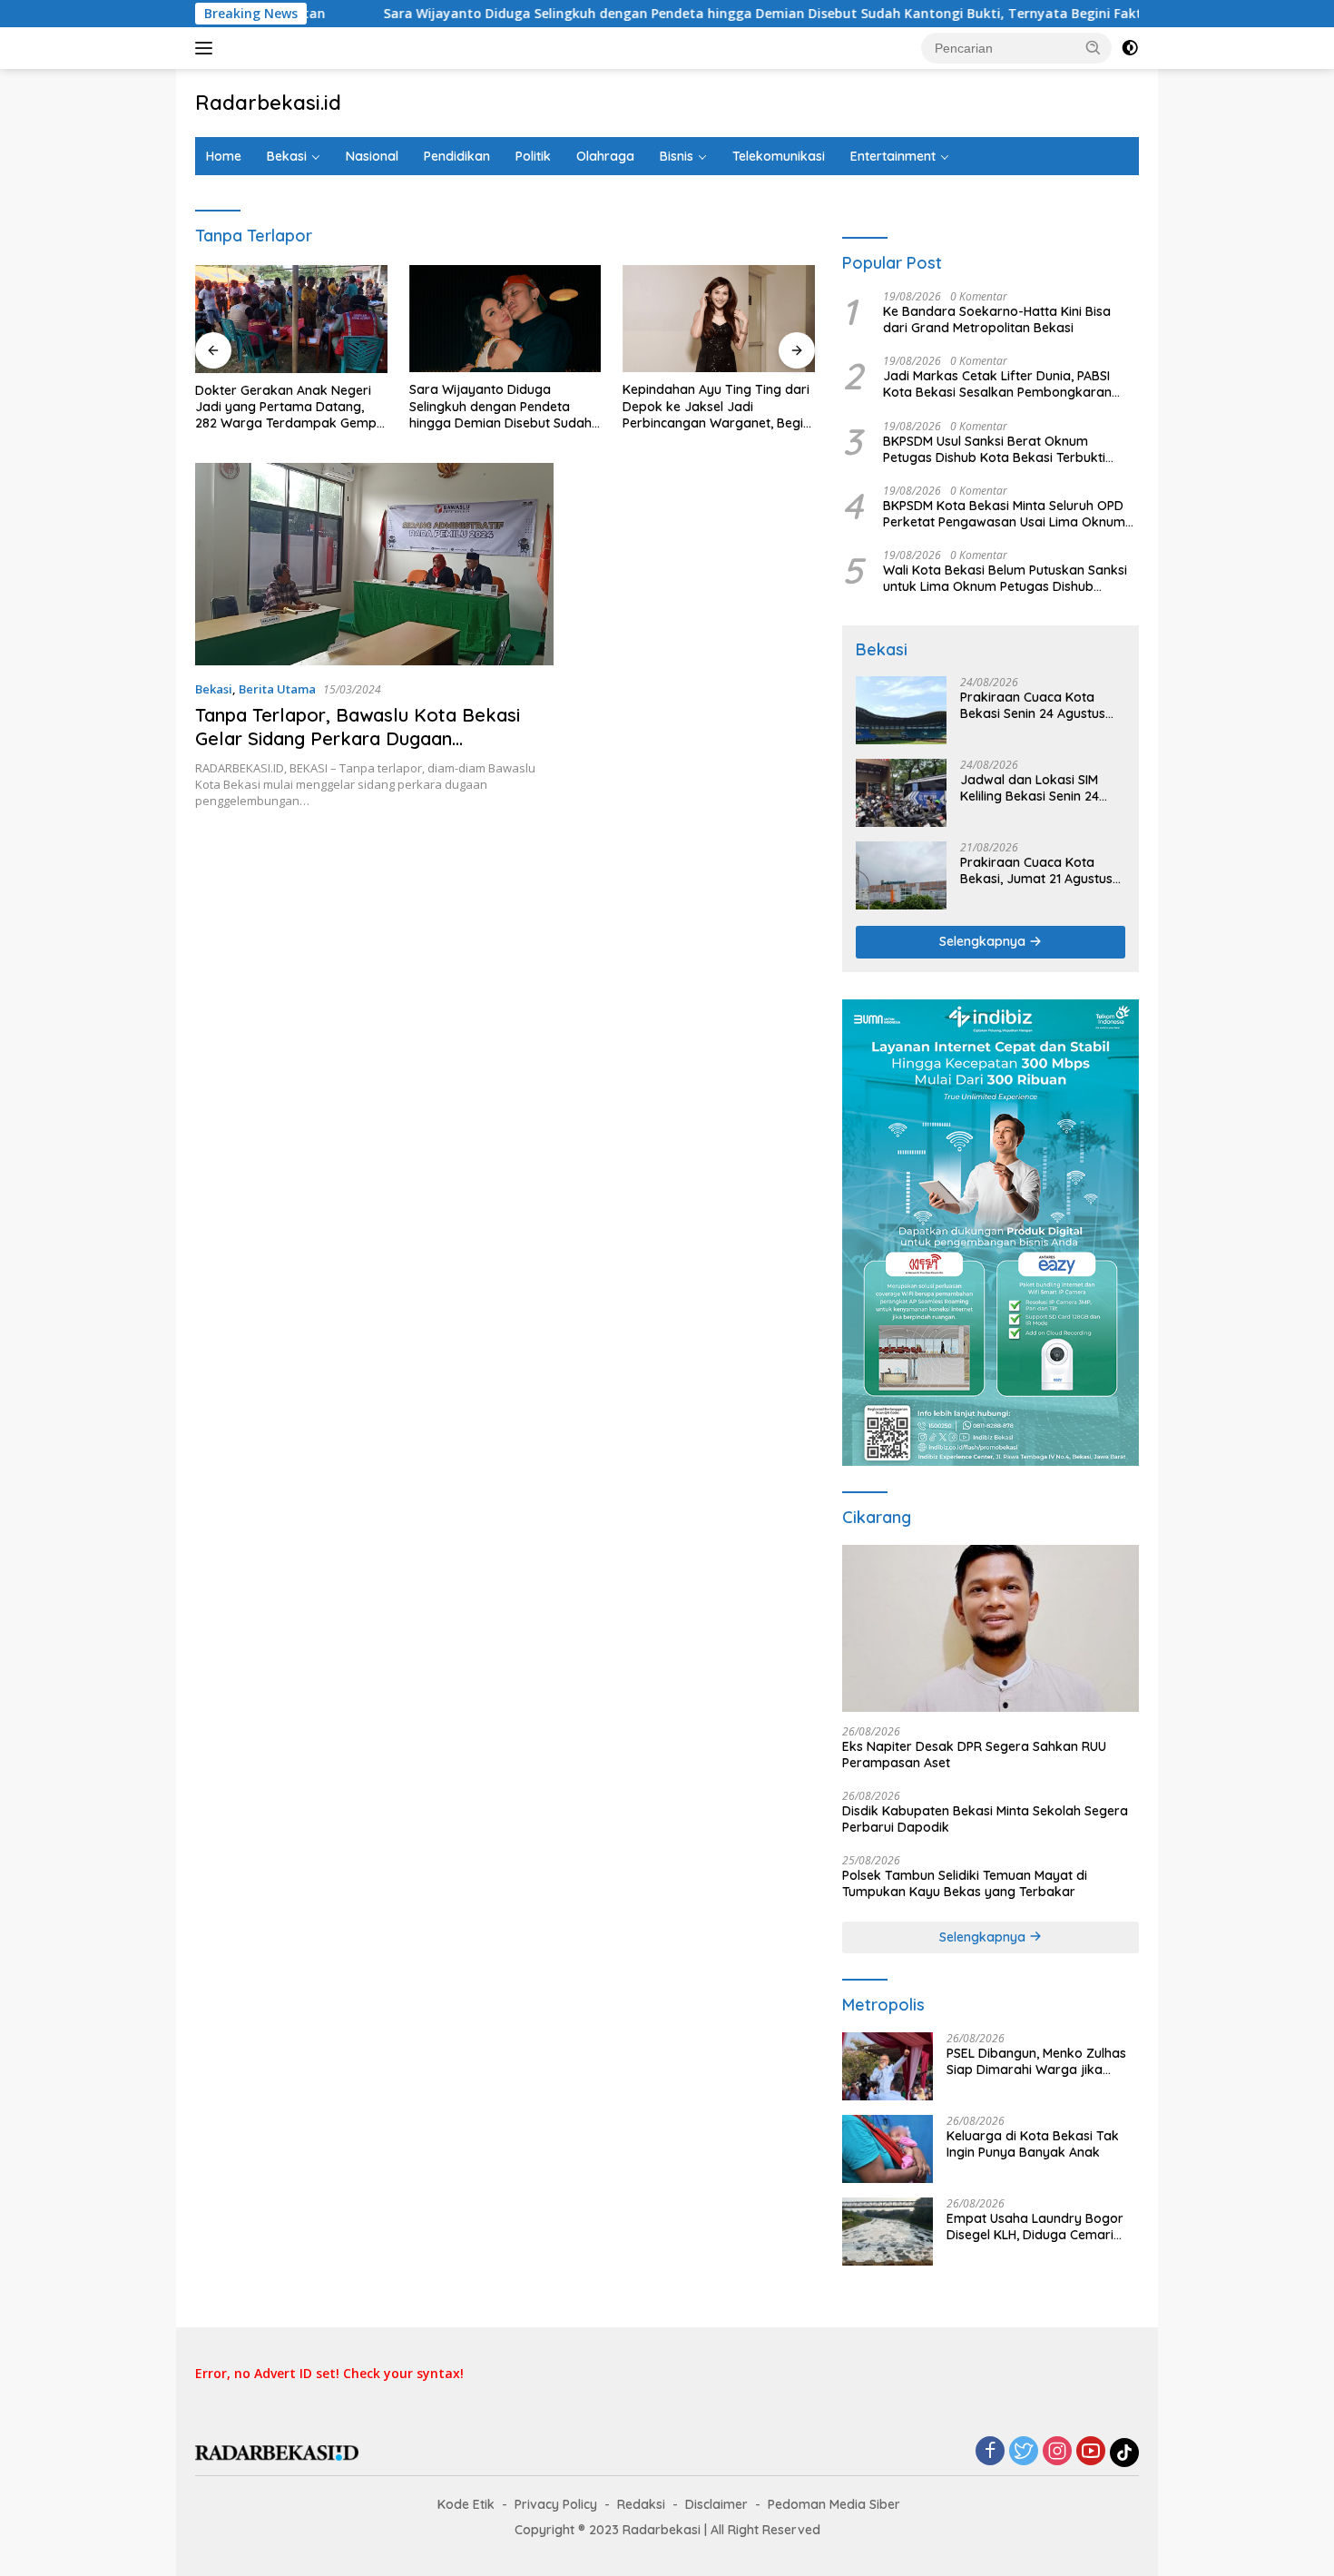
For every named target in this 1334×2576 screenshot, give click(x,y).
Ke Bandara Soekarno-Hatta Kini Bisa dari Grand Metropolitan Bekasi (997, 320)
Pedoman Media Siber (834, 2504)
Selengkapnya (984, 941)
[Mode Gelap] (1130, 48)
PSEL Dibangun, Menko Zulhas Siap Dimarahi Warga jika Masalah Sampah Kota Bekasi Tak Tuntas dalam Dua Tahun (1037, 2061)
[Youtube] (1091, 2452)
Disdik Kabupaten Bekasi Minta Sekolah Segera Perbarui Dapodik (985, 1819)
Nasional (372, 156)
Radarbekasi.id (268, 103)
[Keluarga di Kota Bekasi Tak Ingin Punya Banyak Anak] (888, 2149)
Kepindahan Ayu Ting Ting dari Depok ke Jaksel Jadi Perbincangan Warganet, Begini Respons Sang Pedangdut (718, 406)
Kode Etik (466, 2504)
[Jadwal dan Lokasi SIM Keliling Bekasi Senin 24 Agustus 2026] (901, 793)
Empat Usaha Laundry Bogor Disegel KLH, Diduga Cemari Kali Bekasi (1035, 2227)
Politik (533, 156)
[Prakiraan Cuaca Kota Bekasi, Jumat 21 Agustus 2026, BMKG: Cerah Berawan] (901, 875)
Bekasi (287, 156)
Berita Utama (277, 689)
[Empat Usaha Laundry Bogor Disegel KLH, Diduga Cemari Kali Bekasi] (888, 2232)
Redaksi (641, 2504)
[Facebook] (990, 2452)
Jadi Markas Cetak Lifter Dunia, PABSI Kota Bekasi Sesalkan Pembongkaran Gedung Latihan (997, 384)
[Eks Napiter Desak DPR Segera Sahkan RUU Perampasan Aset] (991, 1628)
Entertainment (893, 156)
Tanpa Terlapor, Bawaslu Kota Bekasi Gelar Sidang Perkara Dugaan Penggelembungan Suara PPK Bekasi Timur (358, 750)
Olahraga (605, 156)
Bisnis (677, 156)
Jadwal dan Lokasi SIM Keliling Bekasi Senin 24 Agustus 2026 (1030, 788)
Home (224, 156)
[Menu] (207, 48)
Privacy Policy (556, 2504)
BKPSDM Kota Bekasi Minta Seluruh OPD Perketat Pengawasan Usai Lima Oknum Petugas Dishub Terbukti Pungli (1004, 514)
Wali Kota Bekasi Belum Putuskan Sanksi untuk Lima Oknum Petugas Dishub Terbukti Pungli (1005, 578)
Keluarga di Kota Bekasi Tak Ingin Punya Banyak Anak (1033, 2144)
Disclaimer (716, 2504)
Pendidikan (457, 156)
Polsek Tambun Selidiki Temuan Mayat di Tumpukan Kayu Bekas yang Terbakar (965, 1883)
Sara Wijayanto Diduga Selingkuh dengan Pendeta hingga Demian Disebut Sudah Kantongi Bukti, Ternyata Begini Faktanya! (664, 14)
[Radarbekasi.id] (277, 2451)
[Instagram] (1057, 2452)
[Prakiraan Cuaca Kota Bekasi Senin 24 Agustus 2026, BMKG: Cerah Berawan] (901, 710)
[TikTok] (1124, 2453)
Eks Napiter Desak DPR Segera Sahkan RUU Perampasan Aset (974, 1755)
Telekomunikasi (779, 156)
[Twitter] (1024, 2452)
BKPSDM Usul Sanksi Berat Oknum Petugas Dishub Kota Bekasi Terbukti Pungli (994, 449)
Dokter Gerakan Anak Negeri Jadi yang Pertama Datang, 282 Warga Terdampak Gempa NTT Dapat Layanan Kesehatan (291, 407)
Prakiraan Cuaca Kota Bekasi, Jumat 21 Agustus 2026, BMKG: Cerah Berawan (1036, 870)
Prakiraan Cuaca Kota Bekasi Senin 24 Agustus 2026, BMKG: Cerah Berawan (1033, 705)
